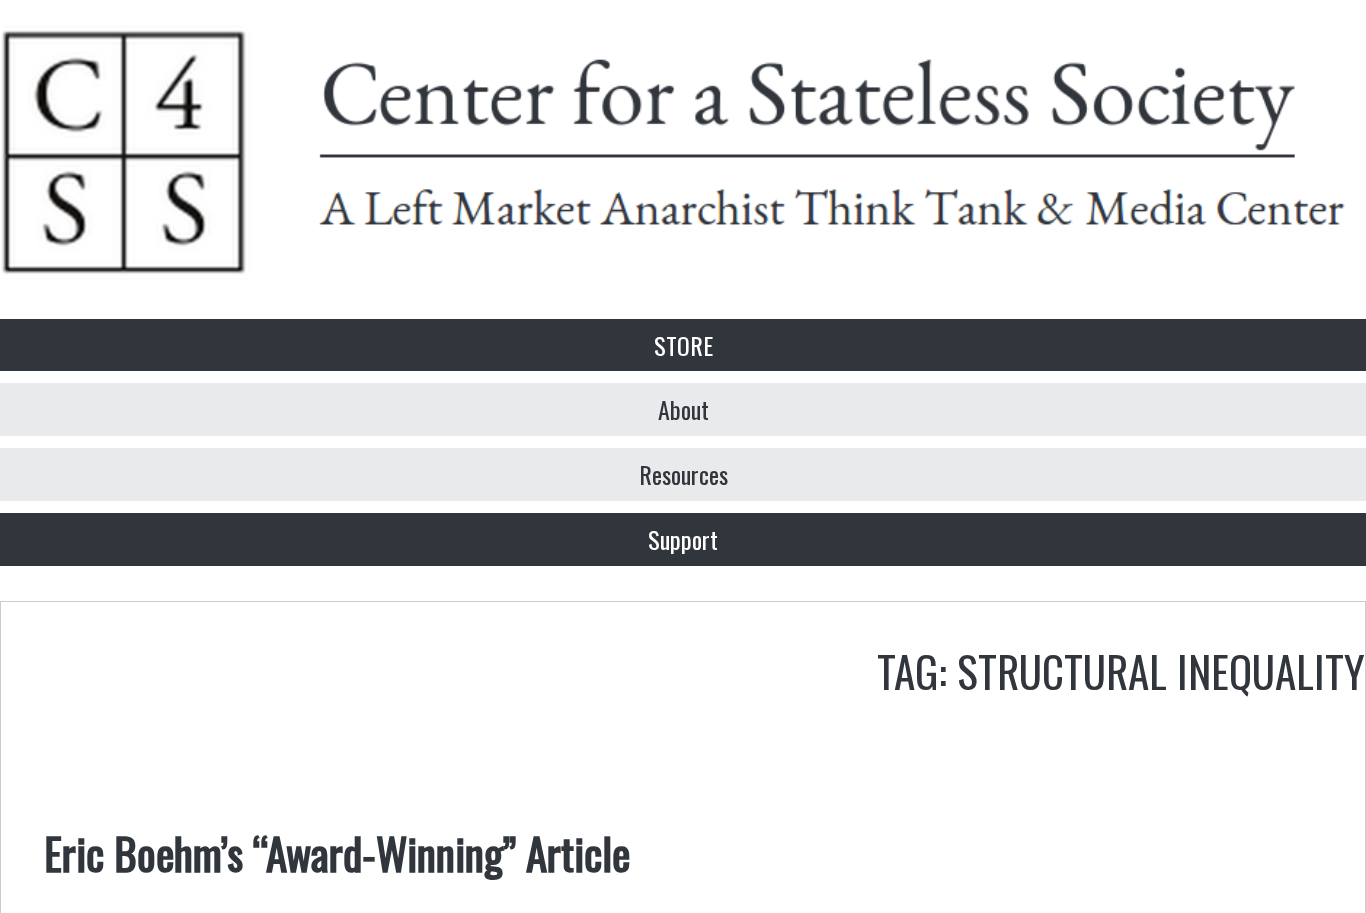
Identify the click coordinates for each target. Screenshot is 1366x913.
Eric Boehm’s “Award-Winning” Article (337, 852)
